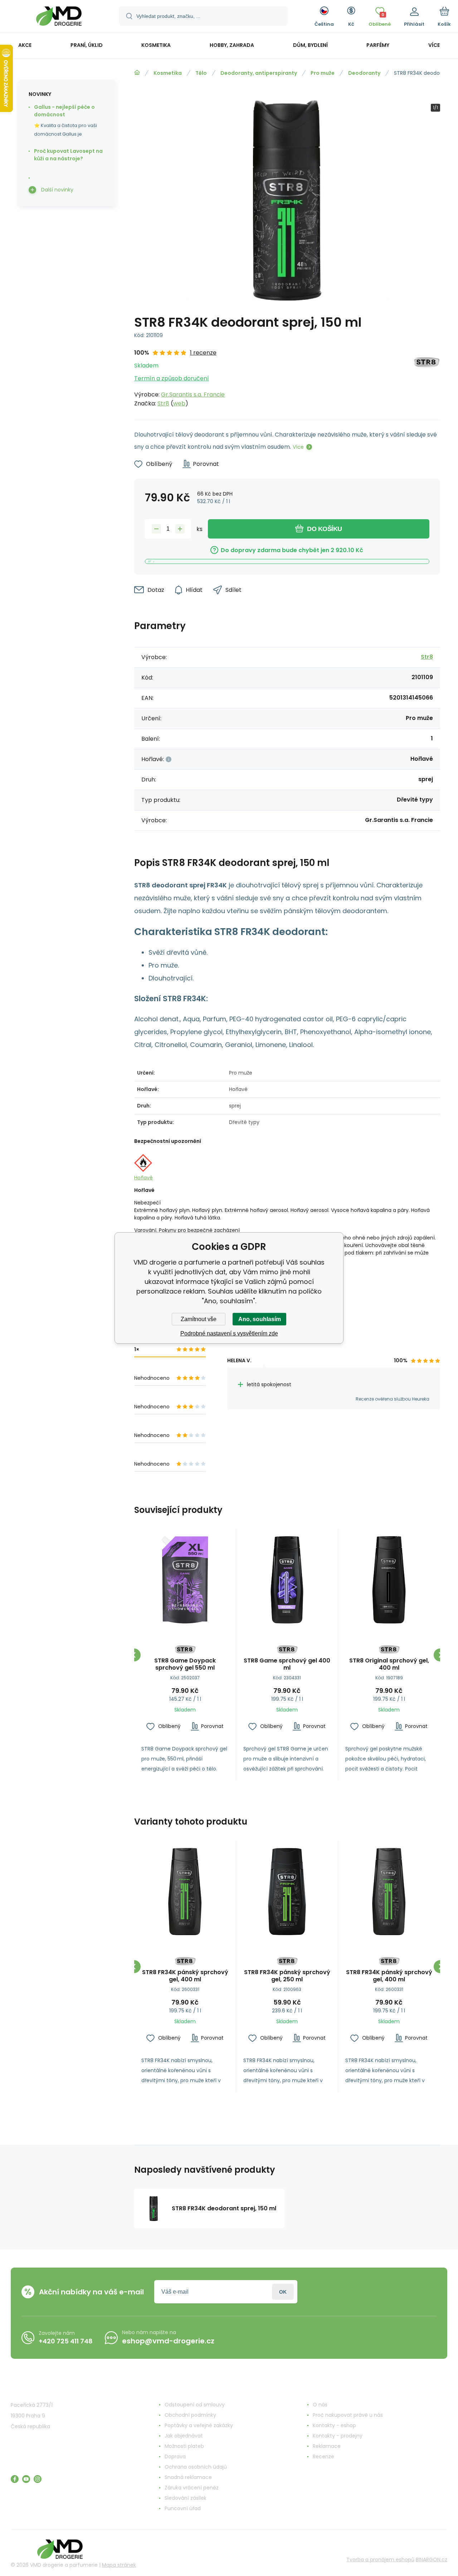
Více (298, 447)
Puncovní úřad (183, 2508)
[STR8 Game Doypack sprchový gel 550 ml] (185, 1580)
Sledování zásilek (186, 2498)
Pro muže (323, 73)
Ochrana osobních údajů (196, 2467)
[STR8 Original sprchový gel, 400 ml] (389, 1580)
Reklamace (327, 2446)
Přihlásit (283, 2292)
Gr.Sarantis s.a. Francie (193, 395)
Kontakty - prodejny (338, 2436)
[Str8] (426, 378)
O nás (320, 2405)
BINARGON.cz (432, 2560)
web (179, 403)
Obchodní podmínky (190, 2415)
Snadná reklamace (188, 2477)
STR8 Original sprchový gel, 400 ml (389, 1664)
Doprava (175, 2456)
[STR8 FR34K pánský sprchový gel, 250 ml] (287, 1891)
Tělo (201, 73)
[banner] (59, 17)
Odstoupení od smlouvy (195, 2405)
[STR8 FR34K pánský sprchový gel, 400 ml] (185, 1891)
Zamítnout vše (199, 1319)
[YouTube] (26, 2479)
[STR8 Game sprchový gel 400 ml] (287, 1580)
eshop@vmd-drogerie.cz (168, 2341)
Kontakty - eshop (334, 2425)
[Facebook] (15, 2479)
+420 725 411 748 (66, 2341)
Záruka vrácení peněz (192, 2488)
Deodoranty (364, 73)
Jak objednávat (184, 2436)
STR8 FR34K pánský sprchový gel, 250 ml (287, 1976)
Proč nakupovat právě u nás (348, 2415)
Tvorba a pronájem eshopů (380, 2560)
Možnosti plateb (184, 2446)
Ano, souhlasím (260, 1319)
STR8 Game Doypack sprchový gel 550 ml (185, 1664)
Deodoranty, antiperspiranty (259, 73)
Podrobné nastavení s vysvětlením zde (229, 1333)
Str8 (163, 403)
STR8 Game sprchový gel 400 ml (287, 1664)
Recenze (323, 2456)
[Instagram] (38, 2479)
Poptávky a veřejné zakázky (199, 2425)
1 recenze (203, 353)
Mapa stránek (119, 2565)
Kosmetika (168, 73)
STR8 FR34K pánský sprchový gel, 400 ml (185, 1976)
